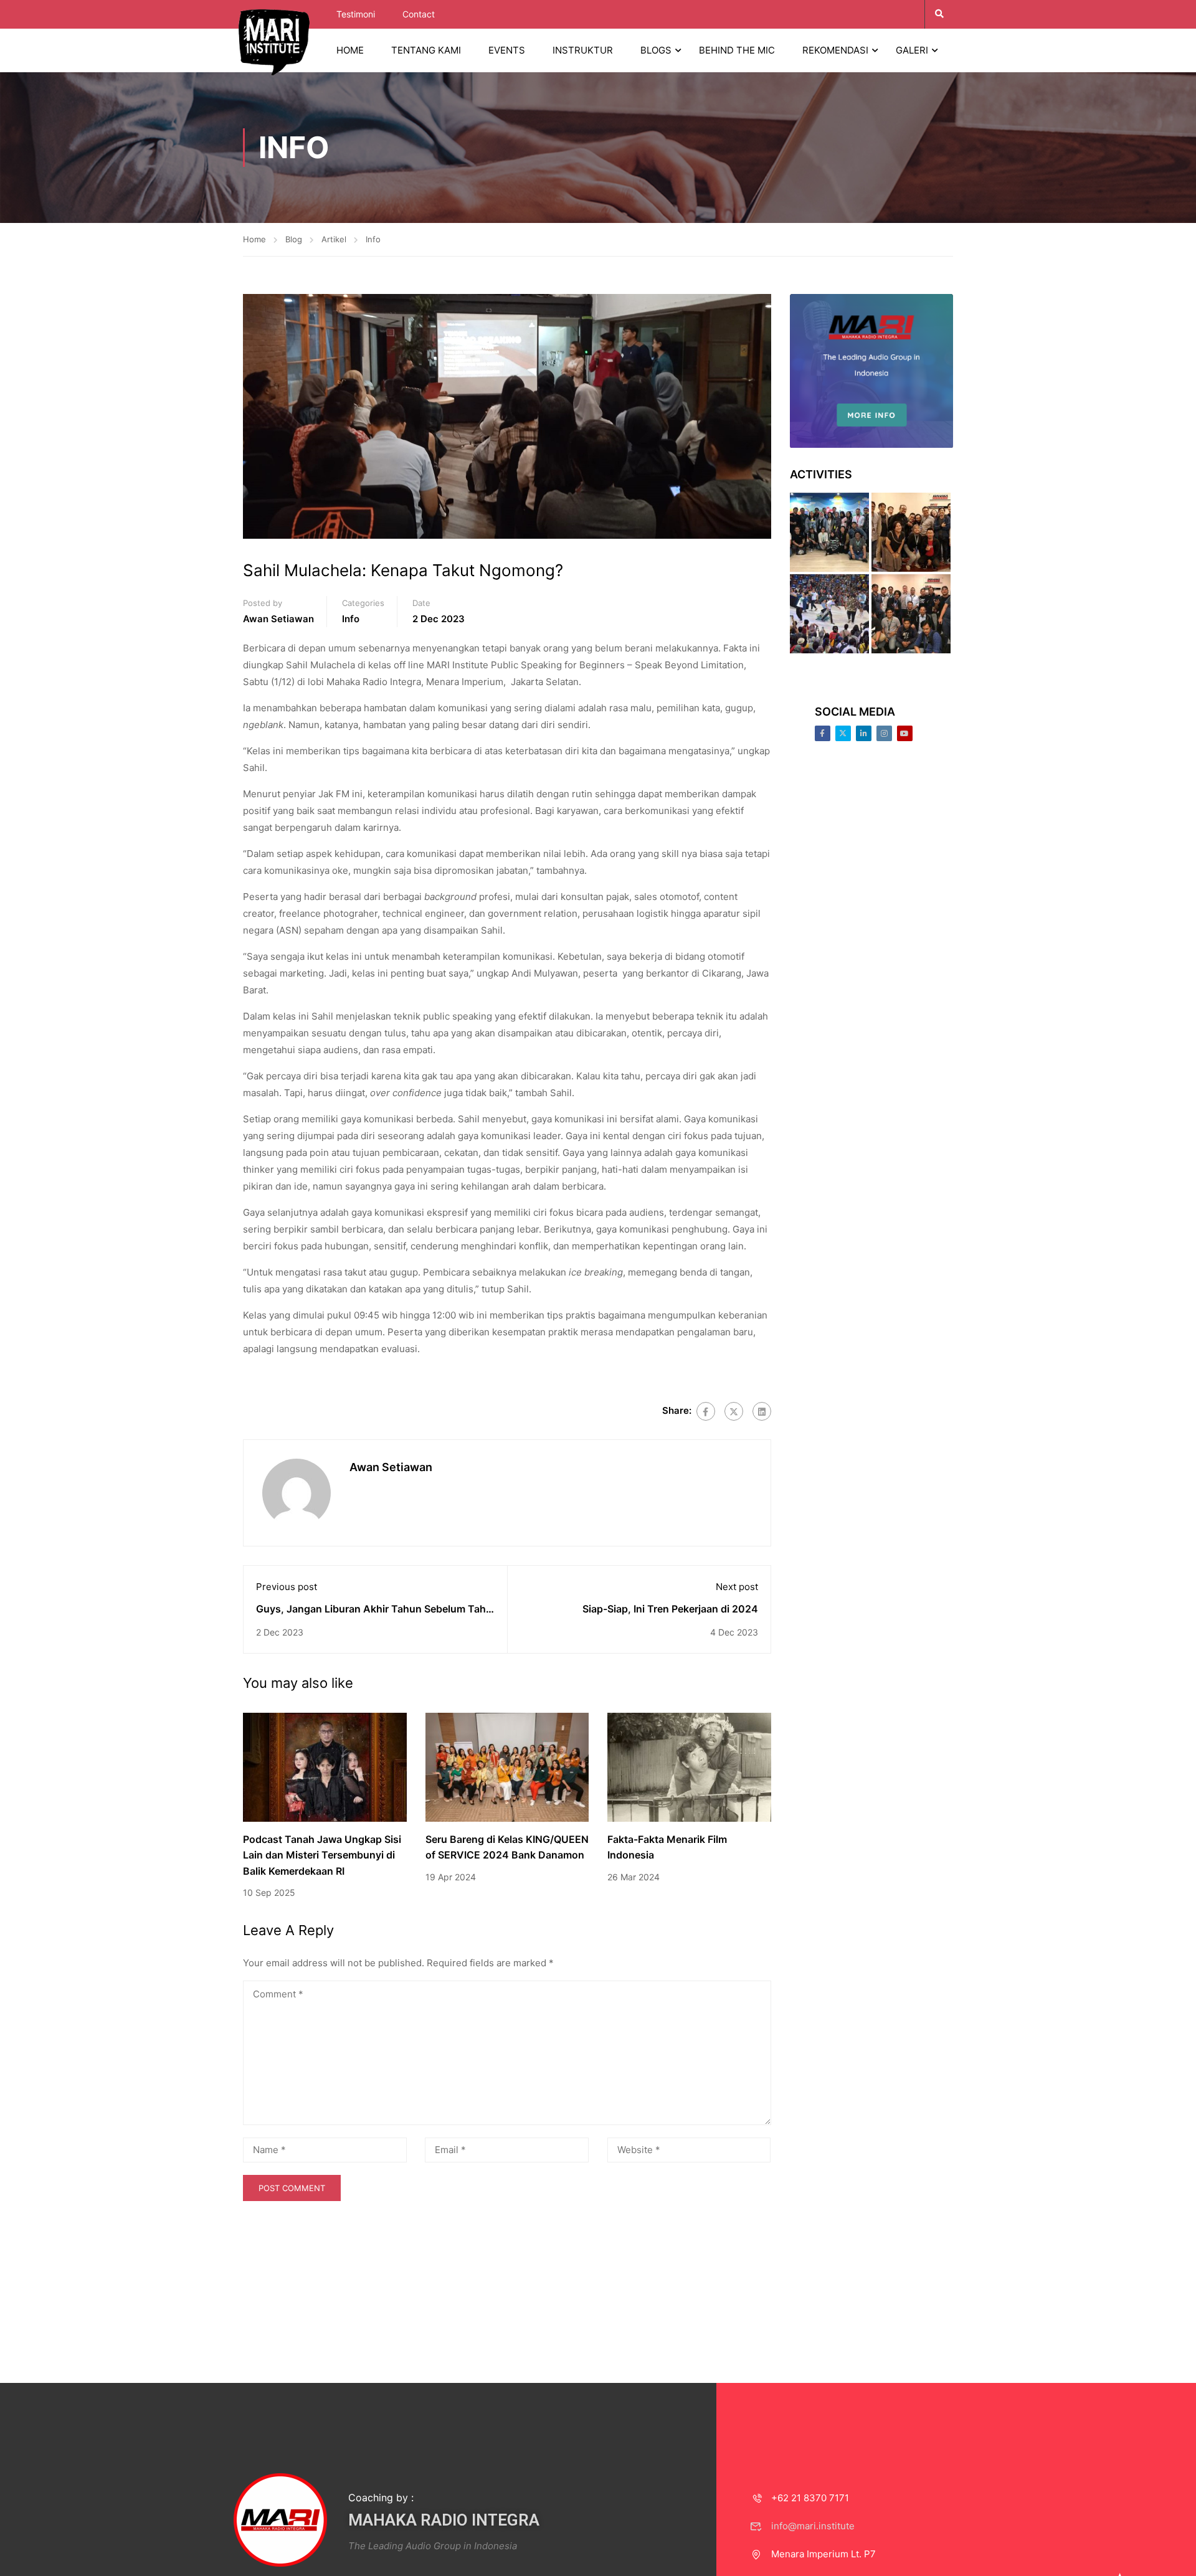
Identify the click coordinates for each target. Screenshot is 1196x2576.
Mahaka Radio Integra (444, 2520)
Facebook (823, 733)
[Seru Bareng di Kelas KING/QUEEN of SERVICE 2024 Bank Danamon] (507, 1766)
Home (254, 239)
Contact (419, 14)
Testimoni (356, 14)
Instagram (884, 733)
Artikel (334, 239)
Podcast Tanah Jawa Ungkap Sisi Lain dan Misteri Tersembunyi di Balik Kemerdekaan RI (322, 1855)
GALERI (912, 50)
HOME (350, 50)
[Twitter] (734, 1411)
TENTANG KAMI (426, 50)
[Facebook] (706, 1411)
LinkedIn (864, 733)
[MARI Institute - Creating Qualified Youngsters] (274, 41)
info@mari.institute (813, 2526)
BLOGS (656, 50)
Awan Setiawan (278, 619)
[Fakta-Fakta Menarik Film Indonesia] (689, 1766)
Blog (294, 239)
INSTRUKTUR (583, 50)
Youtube (905, 733)
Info (373, 239)
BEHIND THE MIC (737, 50)
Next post (737, 1587)
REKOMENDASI (835, 50)
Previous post (287, 1587)
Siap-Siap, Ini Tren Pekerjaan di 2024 (670, 1609)
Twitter (843, 733)
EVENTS (507, 50)
